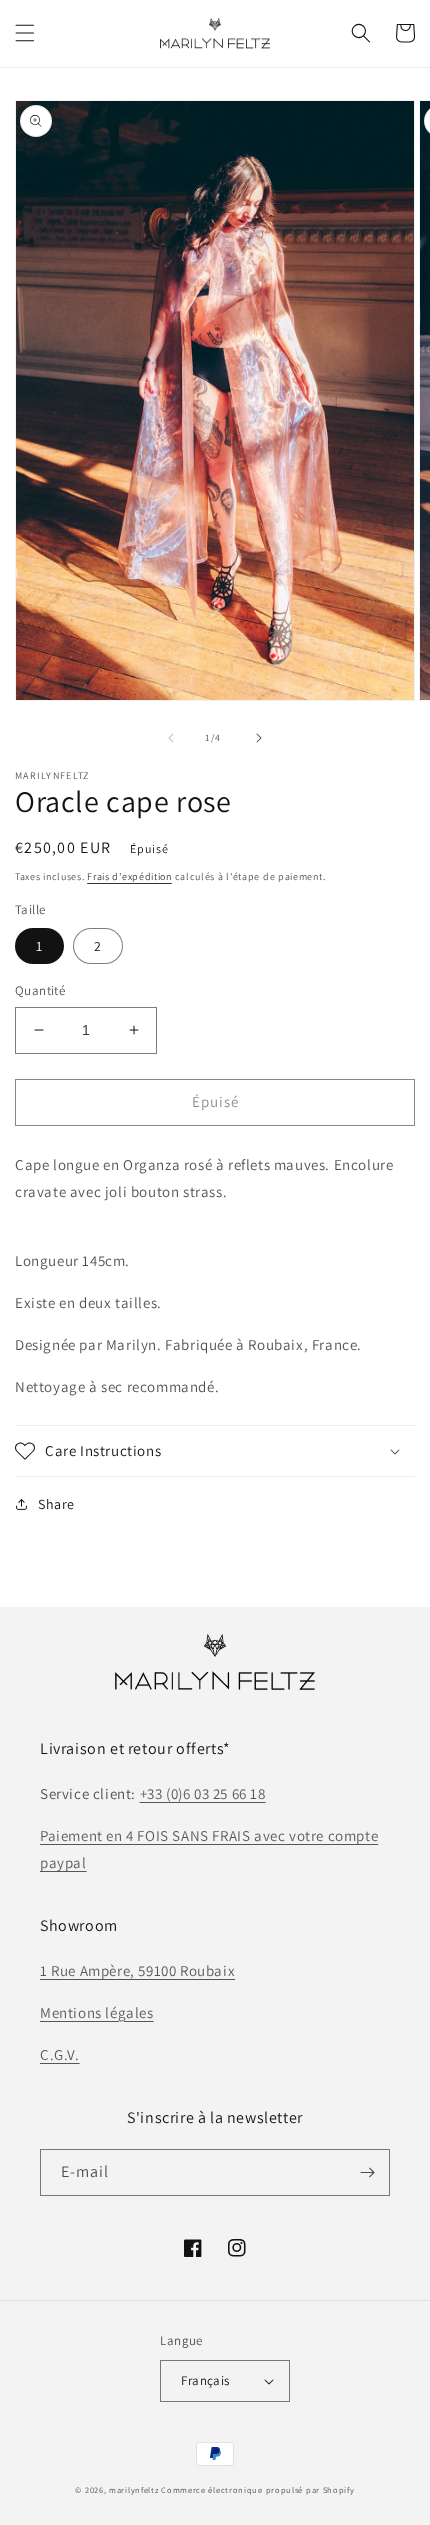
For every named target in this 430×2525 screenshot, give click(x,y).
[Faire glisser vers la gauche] (171, 738)
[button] (25, 33)
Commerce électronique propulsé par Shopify (257, 2489)
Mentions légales (97, 2012)
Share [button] (56, 1504)
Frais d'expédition (129, 876)
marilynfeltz (133, 2489)
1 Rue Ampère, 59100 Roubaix (137, 1970)
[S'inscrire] (367, 2172)
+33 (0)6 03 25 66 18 (203, 1793)
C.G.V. (60, 2054)
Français (205, 2380)
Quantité (40, 990)
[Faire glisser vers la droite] (259, 738)
